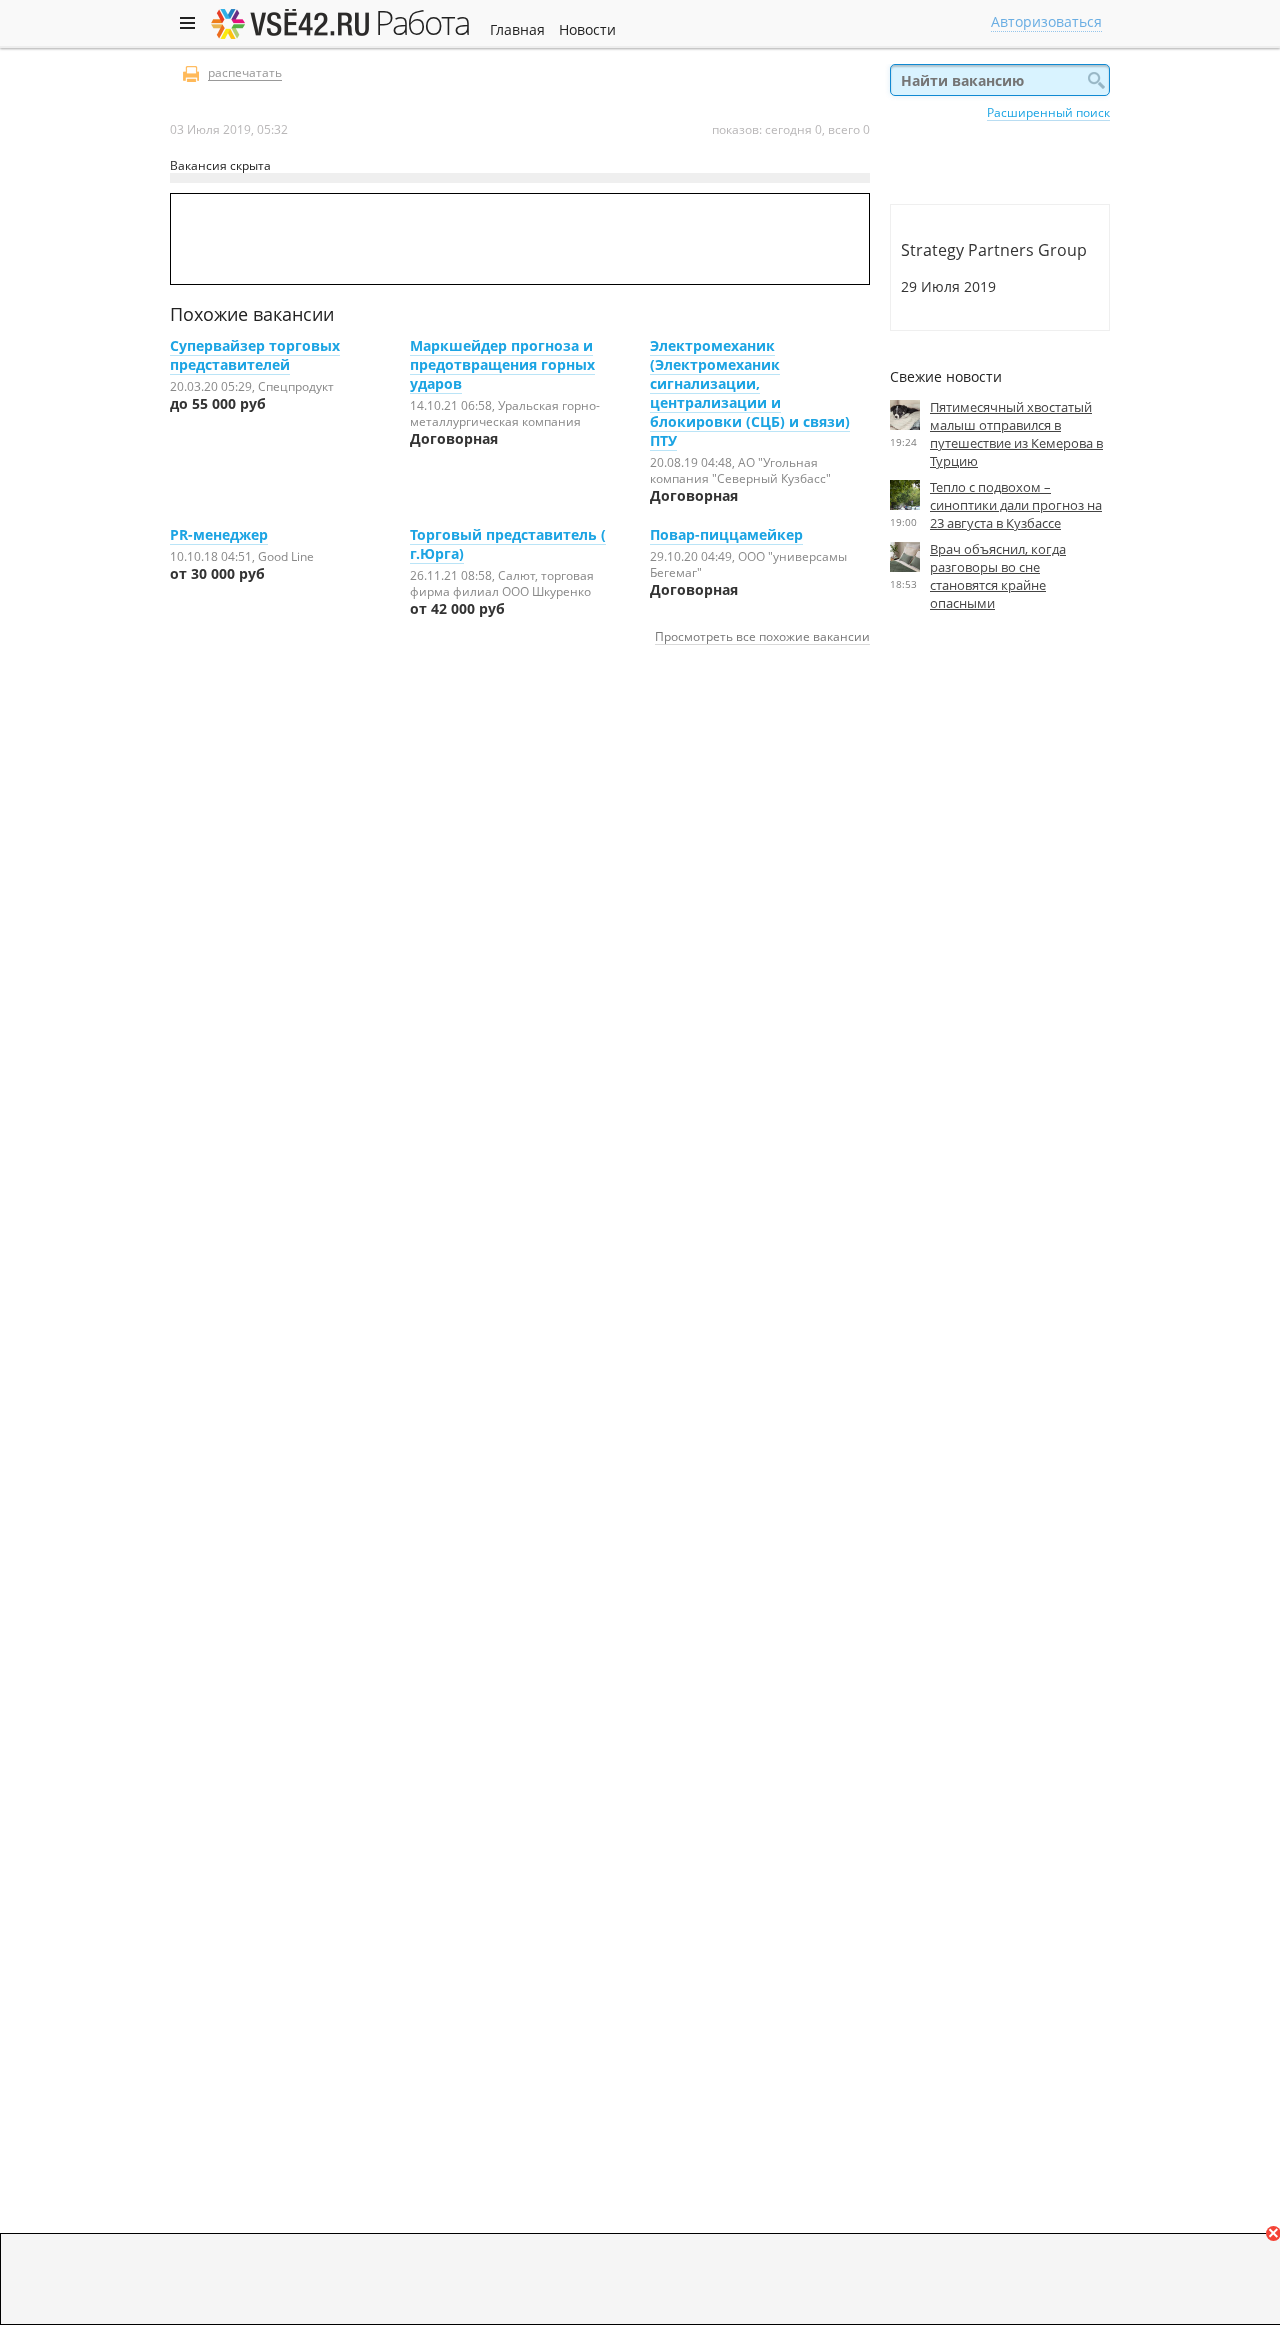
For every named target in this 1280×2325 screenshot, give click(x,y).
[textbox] (1000, 80)
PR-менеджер (219, 534)
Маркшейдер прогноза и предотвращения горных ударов (502, 364)
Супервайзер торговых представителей (255, 355)
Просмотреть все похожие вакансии (762, 636)
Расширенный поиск (1048, 112)
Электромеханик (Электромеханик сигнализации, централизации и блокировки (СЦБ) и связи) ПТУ (750, 393)
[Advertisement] (1000, 811)
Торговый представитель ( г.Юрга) (508, 544)
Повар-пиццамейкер (726, 534)
